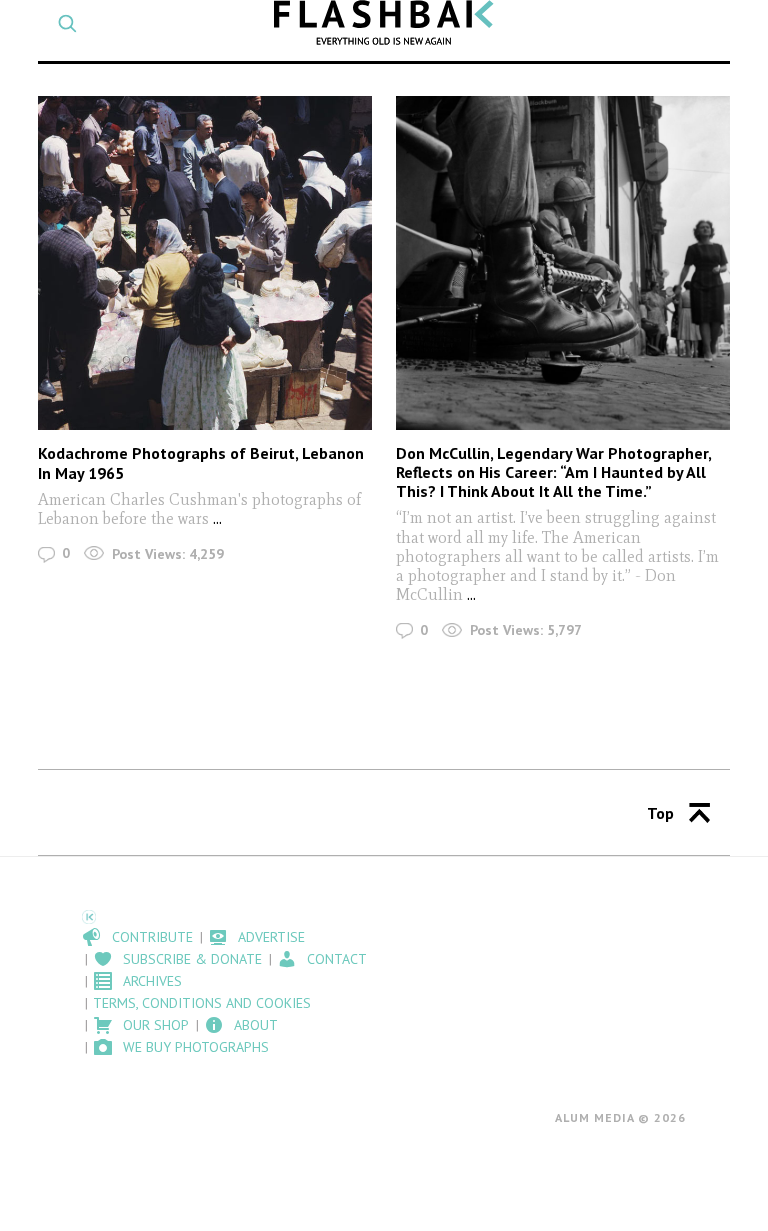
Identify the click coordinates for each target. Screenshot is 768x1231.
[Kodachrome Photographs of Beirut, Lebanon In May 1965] (204, 263)
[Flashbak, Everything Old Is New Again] (384, 22)
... (217, 518)
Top (660, 813)
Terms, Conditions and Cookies (202, 1003)
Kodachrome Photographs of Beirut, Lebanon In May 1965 (201, 462)
